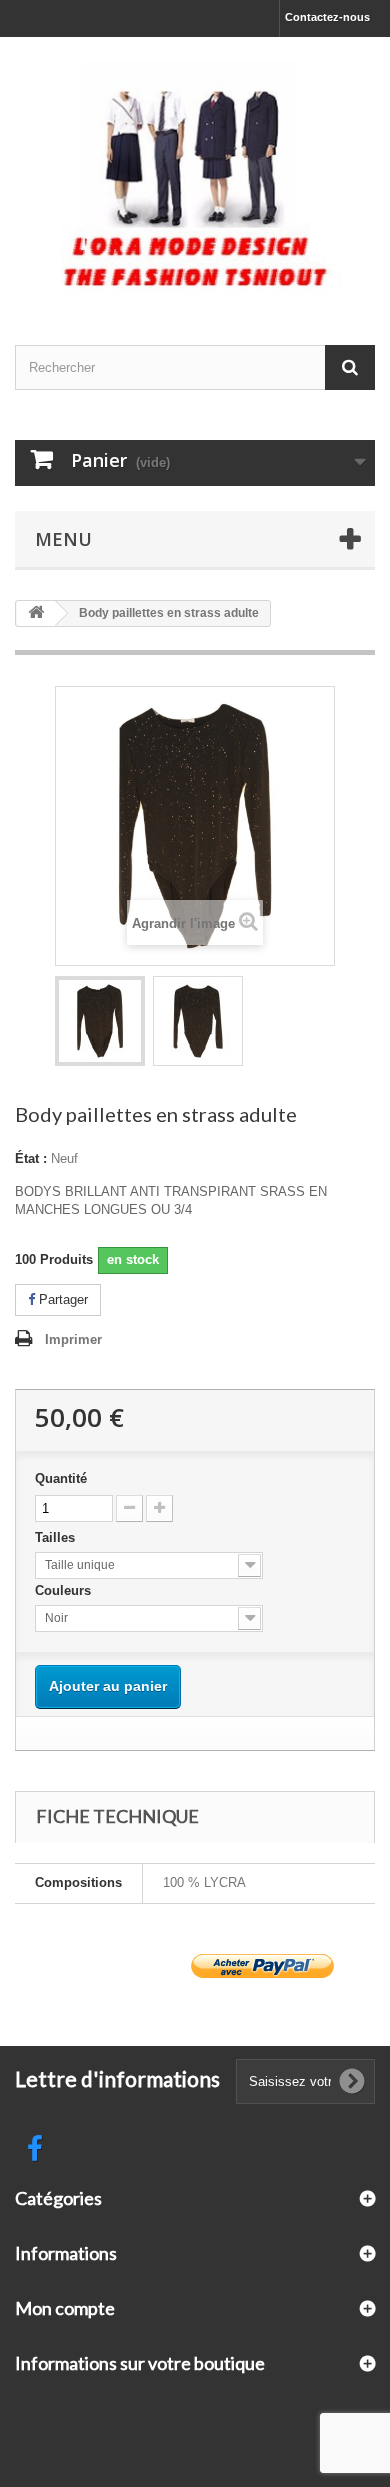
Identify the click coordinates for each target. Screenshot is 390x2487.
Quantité (61, 1478)
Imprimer (73, 1339)
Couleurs (65, 1590)
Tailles (57, 1537)
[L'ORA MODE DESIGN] (195, 173)
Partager (61, 1299)
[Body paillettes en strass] (100, 1021)
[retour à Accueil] (36, 613)
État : (31, 1158)
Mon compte (65, 2308)
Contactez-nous (327, 17)
